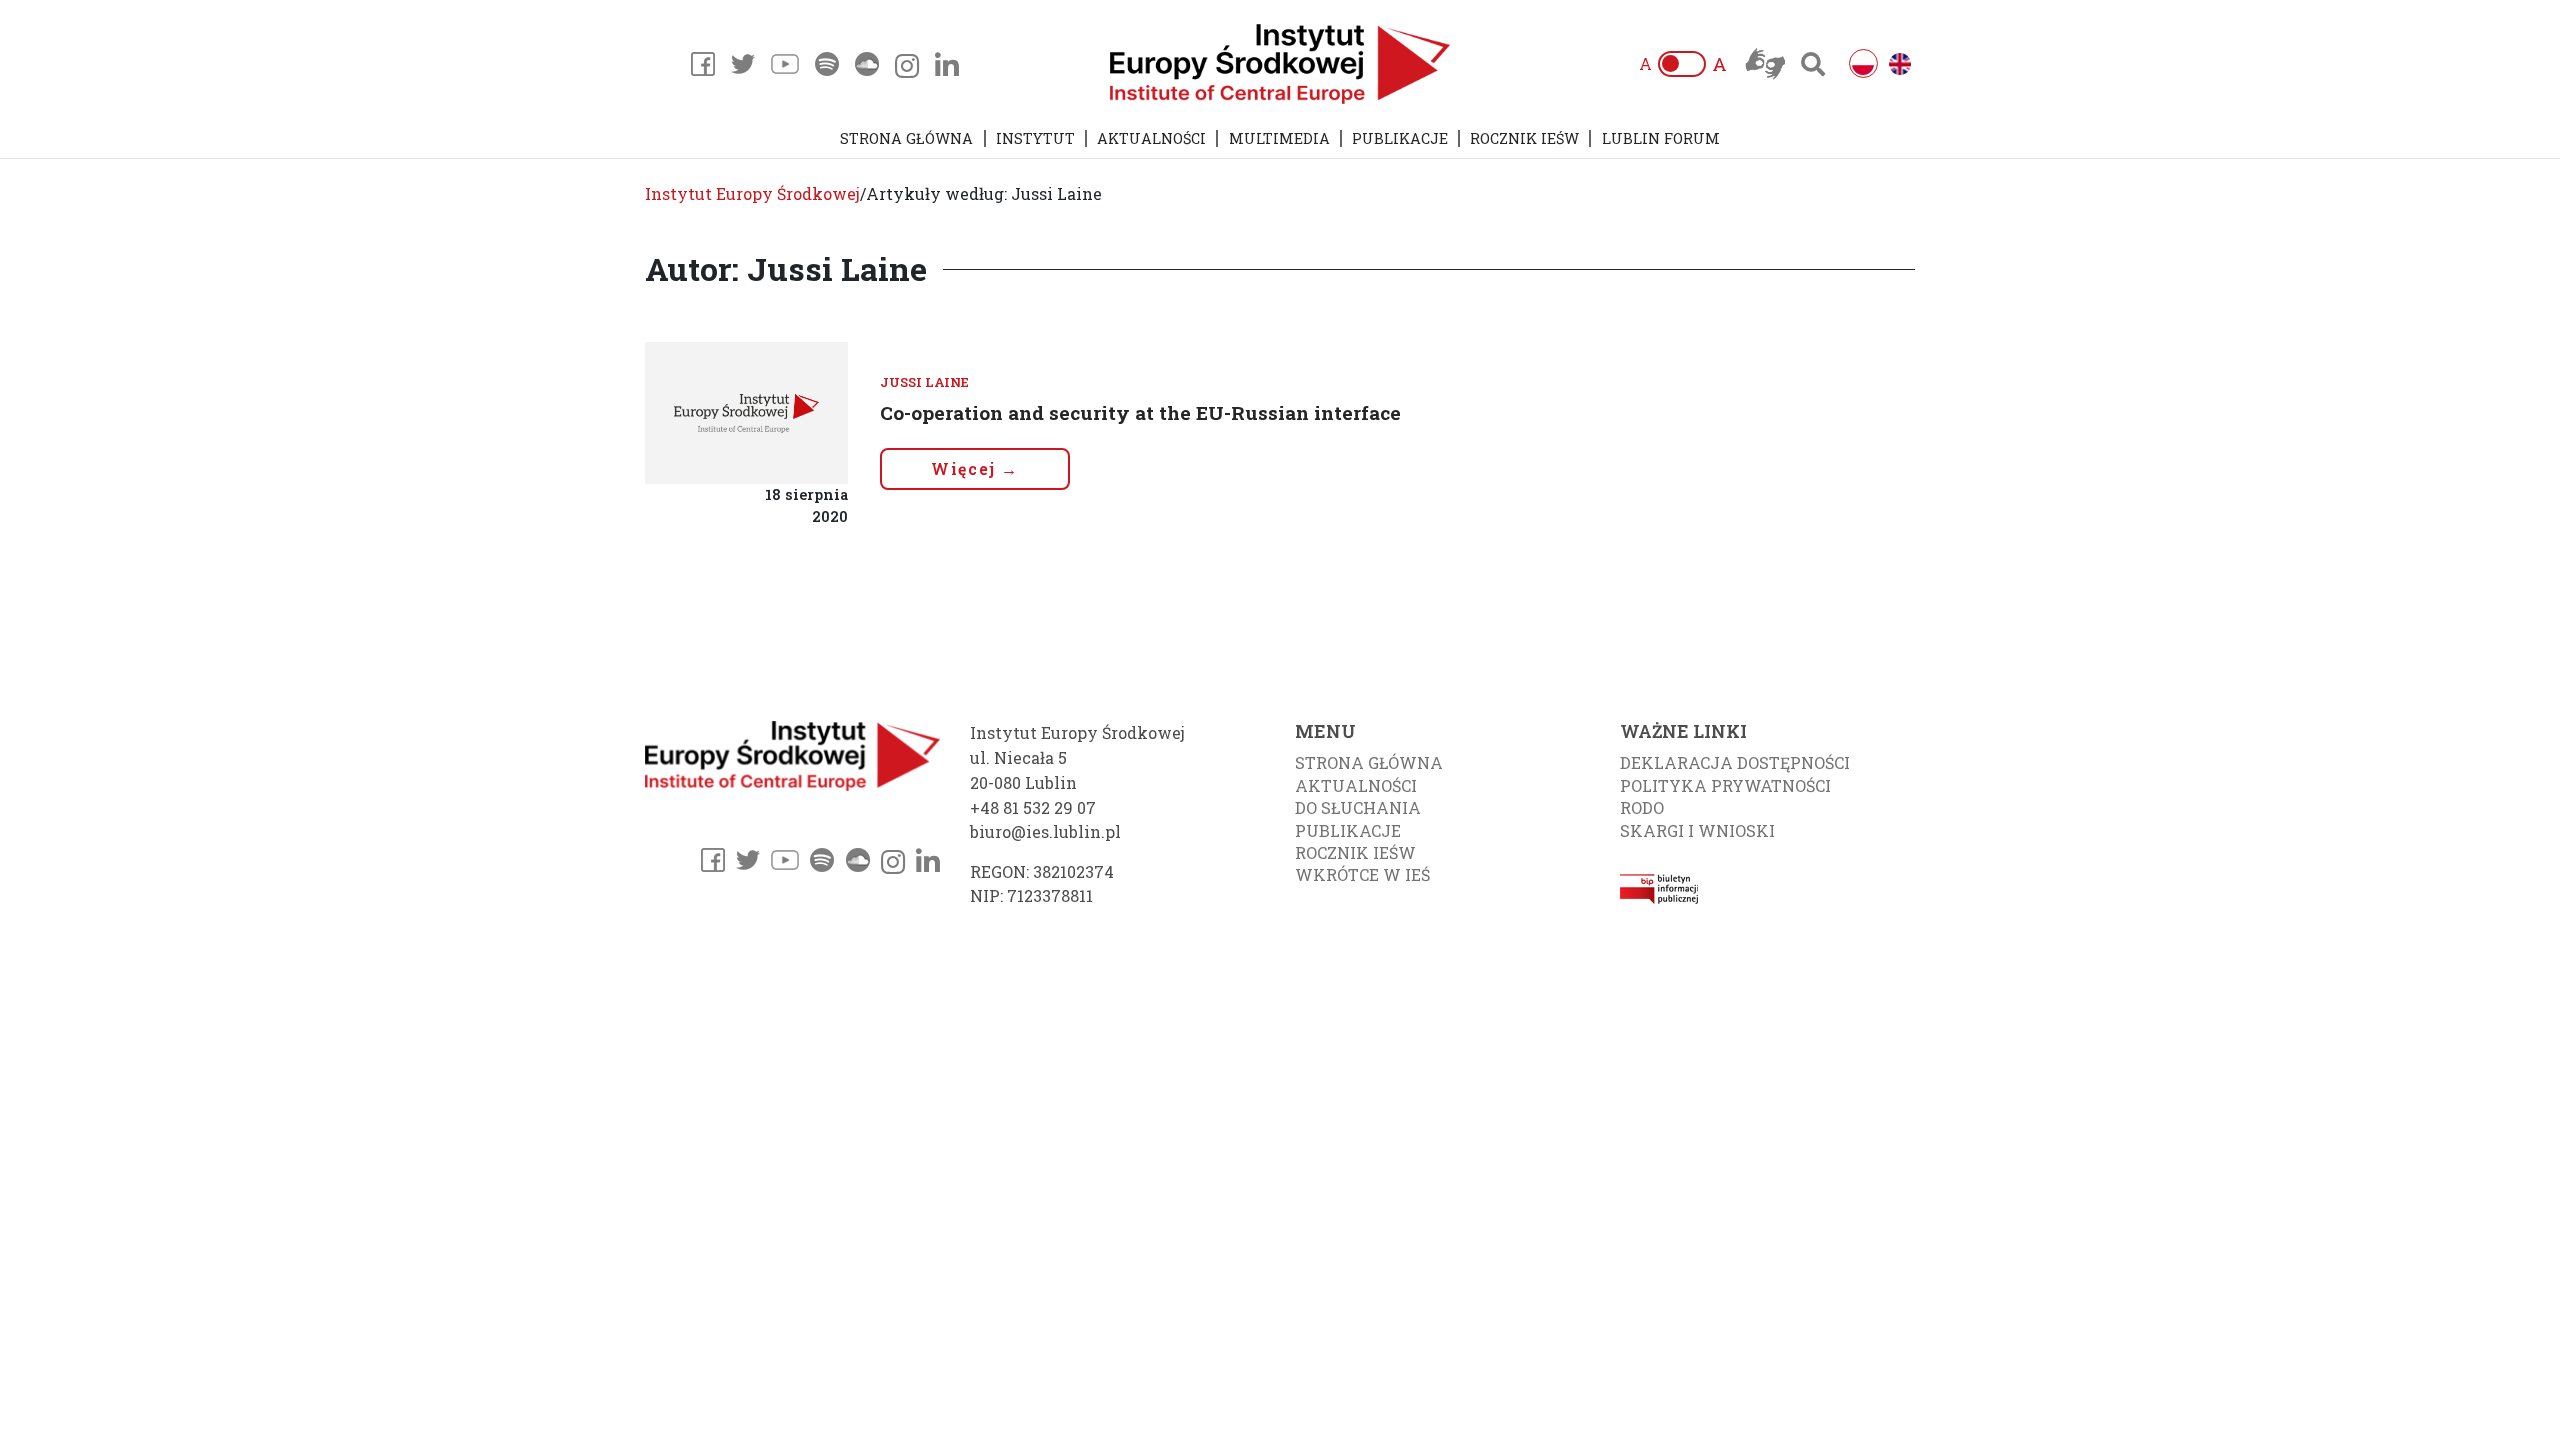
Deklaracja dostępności (1735, 762)
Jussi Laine (924, 382)
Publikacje (1400, 138)
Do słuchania (1358, 807)
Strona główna (906, 138)
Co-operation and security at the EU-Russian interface (1140, 412)
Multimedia (1279, 138)
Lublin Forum (1661, 138)
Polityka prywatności (1725, 785)
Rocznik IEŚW (1524, 138)
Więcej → (975, 468)
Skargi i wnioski (1697, 830)
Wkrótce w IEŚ (1362, 874)
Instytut (1035, 138)
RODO (1642, 807)
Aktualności (1151, 138)
